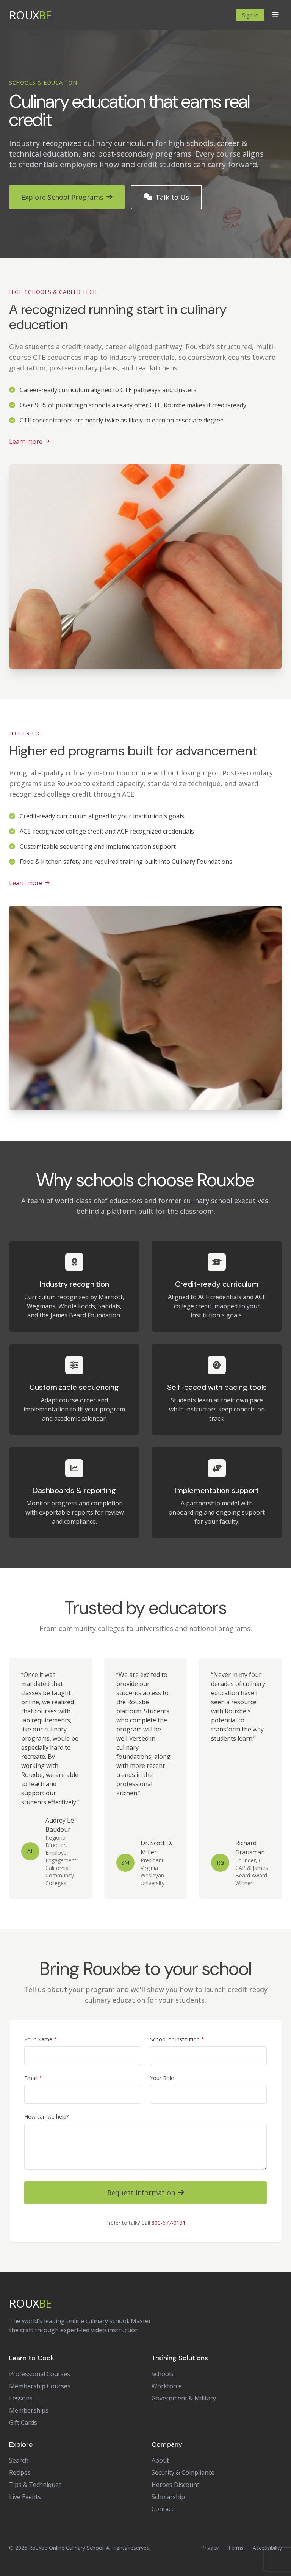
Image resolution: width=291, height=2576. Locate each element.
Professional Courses (40, 2374)
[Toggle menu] (275, 15)
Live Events (25, 2497)
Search (19, 2460)
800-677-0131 (169, 2223)
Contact (163, 2509)
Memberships (29, 2410)
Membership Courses (40, 2386)
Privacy (210, 2548)
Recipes (20, 2472)
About (160, 2460)
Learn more (26, 441)
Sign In (250, 15)
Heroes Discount (175, 2485)
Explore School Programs (62, 197)
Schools (163, 2374)
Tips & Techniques (35, 2485)
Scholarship (168, 2497)
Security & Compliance (183, 2472)
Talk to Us (172, 197)
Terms (236, 2548)
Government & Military (184, 2398)
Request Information (141, 2193)
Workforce (167, 2386)
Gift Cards (23, 2422)
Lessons (21, 2398)
